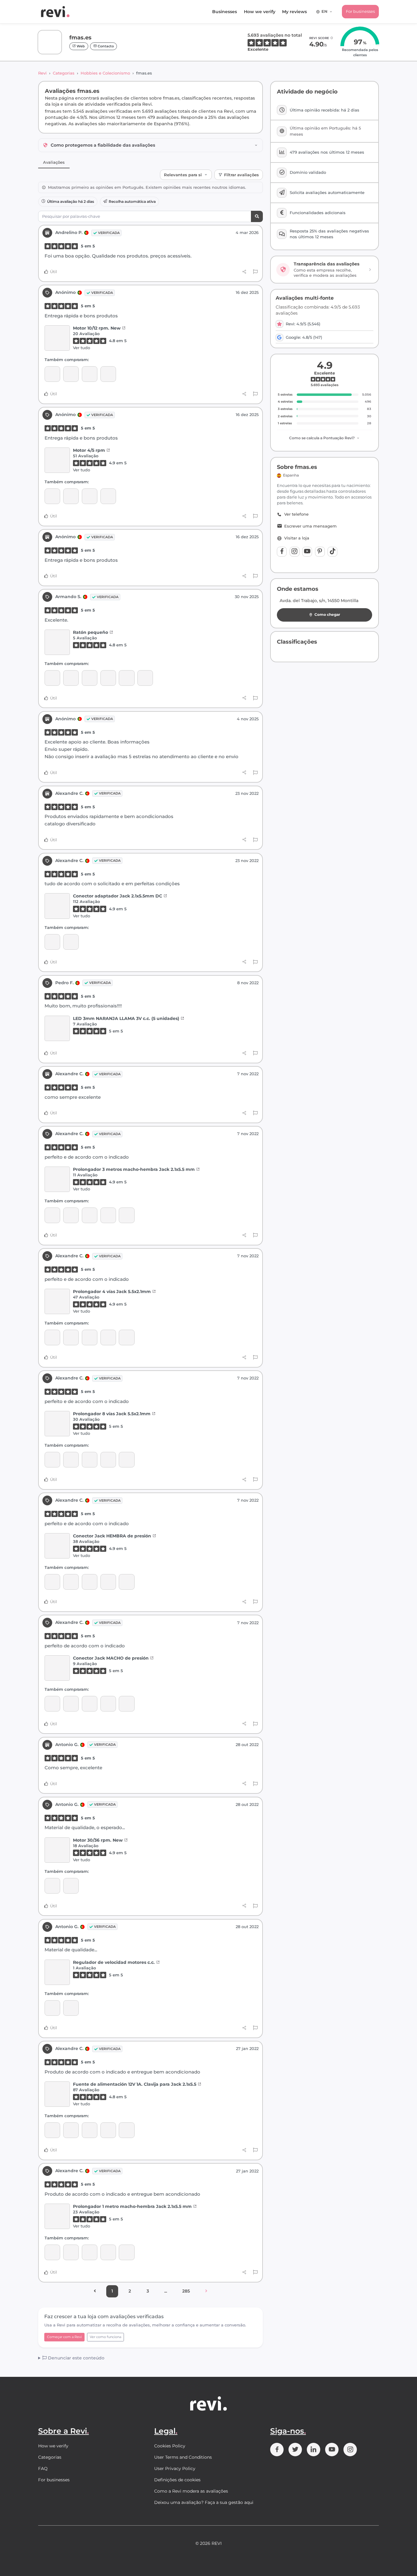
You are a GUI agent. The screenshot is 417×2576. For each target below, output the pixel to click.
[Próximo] (206, 2291)
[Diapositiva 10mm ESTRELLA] (127, 2130)
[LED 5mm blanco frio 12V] (71, 678)
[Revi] (55, 12)
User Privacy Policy (175, 2468)
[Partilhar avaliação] (244, 272)
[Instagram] (295, 552)
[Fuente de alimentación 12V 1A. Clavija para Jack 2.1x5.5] (57, 2094)
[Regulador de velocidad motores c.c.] (52, 1886)
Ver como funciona (105, 2337)
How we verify (260, 12)
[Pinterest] (320, 552)
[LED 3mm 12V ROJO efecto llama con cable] (145, 678)
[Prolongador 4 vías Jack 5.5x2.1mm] (90, 1215)
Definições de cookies (177, 2480)
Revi (42, 73)
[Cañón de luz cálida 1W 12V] (90, 2130)
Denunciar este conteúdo (76, 2358)
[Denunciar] (255, 272)
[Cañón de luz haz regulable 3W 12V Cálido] (71, 2130)
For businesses (360, 11)
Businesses (225, 12)
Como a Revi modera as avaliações (191, 2491)
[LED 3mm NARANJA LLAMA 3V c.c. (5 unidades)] (57, 1028)
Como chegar (327, 614)
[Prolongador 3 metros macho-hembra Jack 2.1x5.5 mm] (57, 1179)
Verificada (109, 233)
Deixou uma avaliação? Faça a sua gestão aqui (204, 2502)
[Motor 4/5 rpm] (71, 374)
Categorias (64, 73)
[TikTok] (332, 552)
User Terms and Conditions (183, 2457)
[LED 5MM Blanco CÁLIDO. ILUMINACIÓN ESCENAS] (90, 678)
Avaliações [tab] (54, 162)
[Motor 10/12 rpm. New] (57, 338)
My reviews (294, 12)
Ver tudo (82, 348)
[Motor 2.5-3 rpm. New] (90, 374)
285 (186, 2291)
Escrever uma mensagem (310, 526)
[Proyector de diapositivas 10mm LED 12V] (108, 2130)
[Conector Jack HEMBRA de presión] (127, 1215)
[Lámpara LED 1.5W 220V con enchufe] (71, 942)
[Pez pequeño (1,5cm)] (108, 678)
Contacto (105, 46)
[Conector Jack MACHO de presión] (52, 1215)
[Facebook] (282, 552)
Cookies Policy (170, 2446)
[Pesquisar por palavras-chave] (257, 216)
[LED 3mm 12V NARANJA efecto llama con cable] (108, 374)
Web (80, 46)
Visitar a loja (297, 538)
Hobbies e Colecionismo (105, 73)
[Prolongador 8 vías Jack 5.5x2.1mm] (108, 1215)
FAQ (43, 2468)
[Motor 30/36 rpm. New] (57, 1850)
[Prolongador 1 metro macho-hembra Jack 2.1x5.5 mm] (57, 2216)
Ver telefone (296, 514)
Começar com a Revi (64, 2337)
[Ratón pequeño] (57, 642)
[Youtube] (307, 552)
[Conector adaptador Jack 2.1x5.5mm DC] (57, 906)
